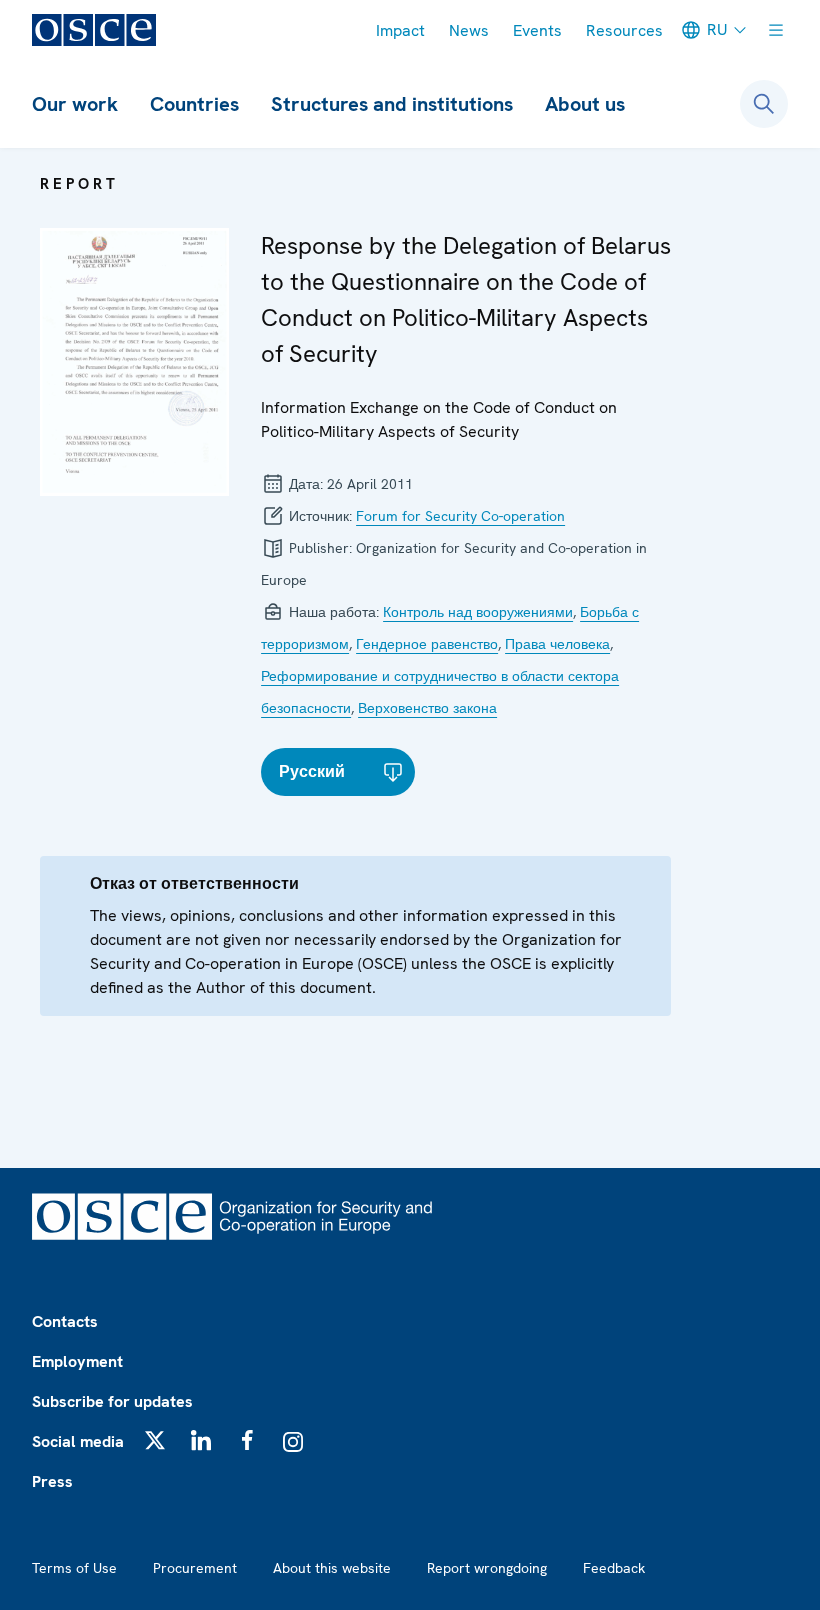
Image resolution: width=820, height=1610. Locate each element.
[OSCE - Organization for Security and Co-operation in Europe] (94, 30)
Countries (194, 104)
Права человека (557, 644)
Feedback (614, 1568)
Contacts (65, 1321)
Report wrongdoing (487, 1568)
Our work (75, 104)
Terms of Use (74, 1568)
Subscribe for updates (112, 1401)
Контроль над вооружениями (478, 612)
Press (52, 1481)
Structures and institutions (392, 104)
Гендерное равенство (427, 644)
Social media (78, 1441)
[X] (155, 1440)
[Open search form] (764, 104)
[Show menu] (776, 30)
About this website (332, 1568)
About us (585, 104)
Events (537, 30)
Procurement (195, 1568)
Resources (624, 30)
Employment (77, 1361)
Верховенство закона (427, 708)
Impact (400, 30)
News (469, 30)
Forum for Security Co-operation (460, 516)
